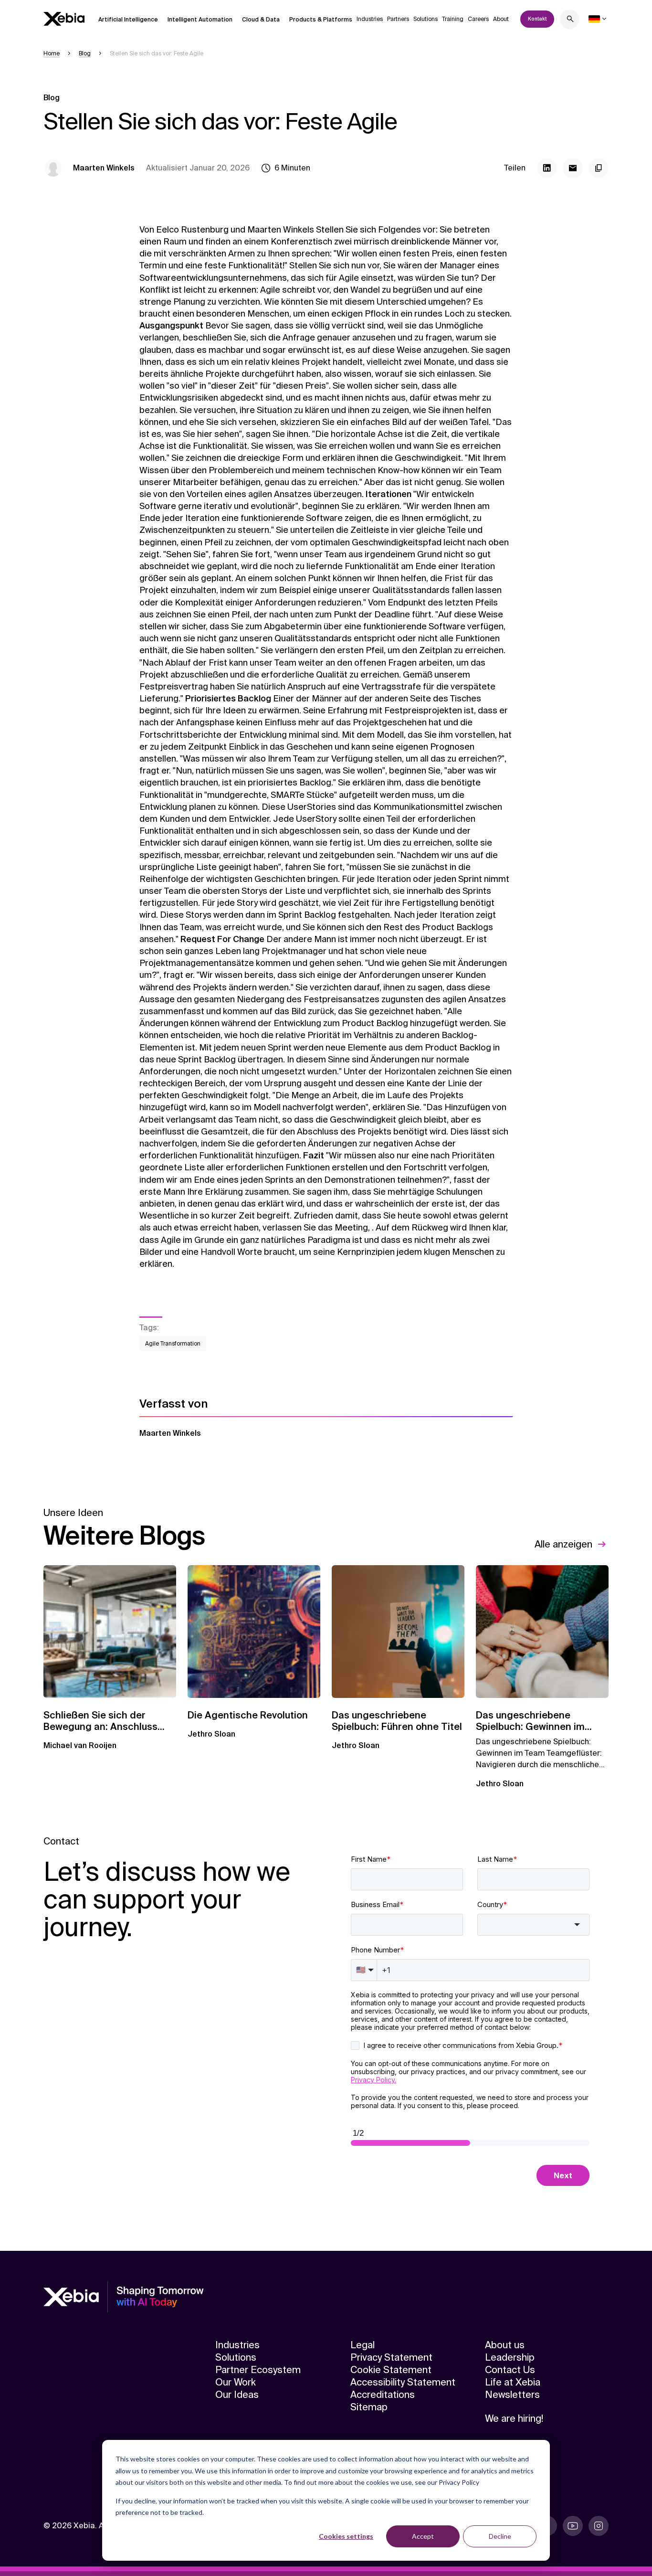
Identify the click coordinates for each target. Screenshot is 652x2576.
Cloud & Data (261, 20)
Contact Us (510, 2370)
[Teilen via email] (573, 168)
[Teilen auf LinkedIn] (547, 168)
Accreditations (383, 2395)
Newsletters (512, 2395)
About (501, 19)
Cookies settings (346, 2536)
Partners (398, 19)
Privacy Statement (391, 2357)
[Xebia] (64, 19)
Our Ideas (237, 2395)
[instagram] (599, 2526)
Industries (370, 19)
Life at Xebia (513, 2382)
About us (505, 2345)
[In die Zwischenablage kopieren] (599, 168)
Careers (478, 19)
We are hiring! (514, 2418)
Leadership (510, 2357)
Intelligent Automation (200, 20)
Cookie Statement (391, 2370)
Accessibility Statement (403, 2382)
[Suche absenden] (570, 20)
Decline (500, 2536)
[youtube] (573, 2526)
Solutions (426, 19)
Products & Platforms (321, 20)
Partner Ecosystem (258, 2370)
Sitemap (369, 2407)
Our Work (236, 2382)
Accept (423, 2536)
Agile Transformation (173, 1344)
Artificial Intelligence (128, 20)
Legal (363, 2345)
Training (453, 19)
